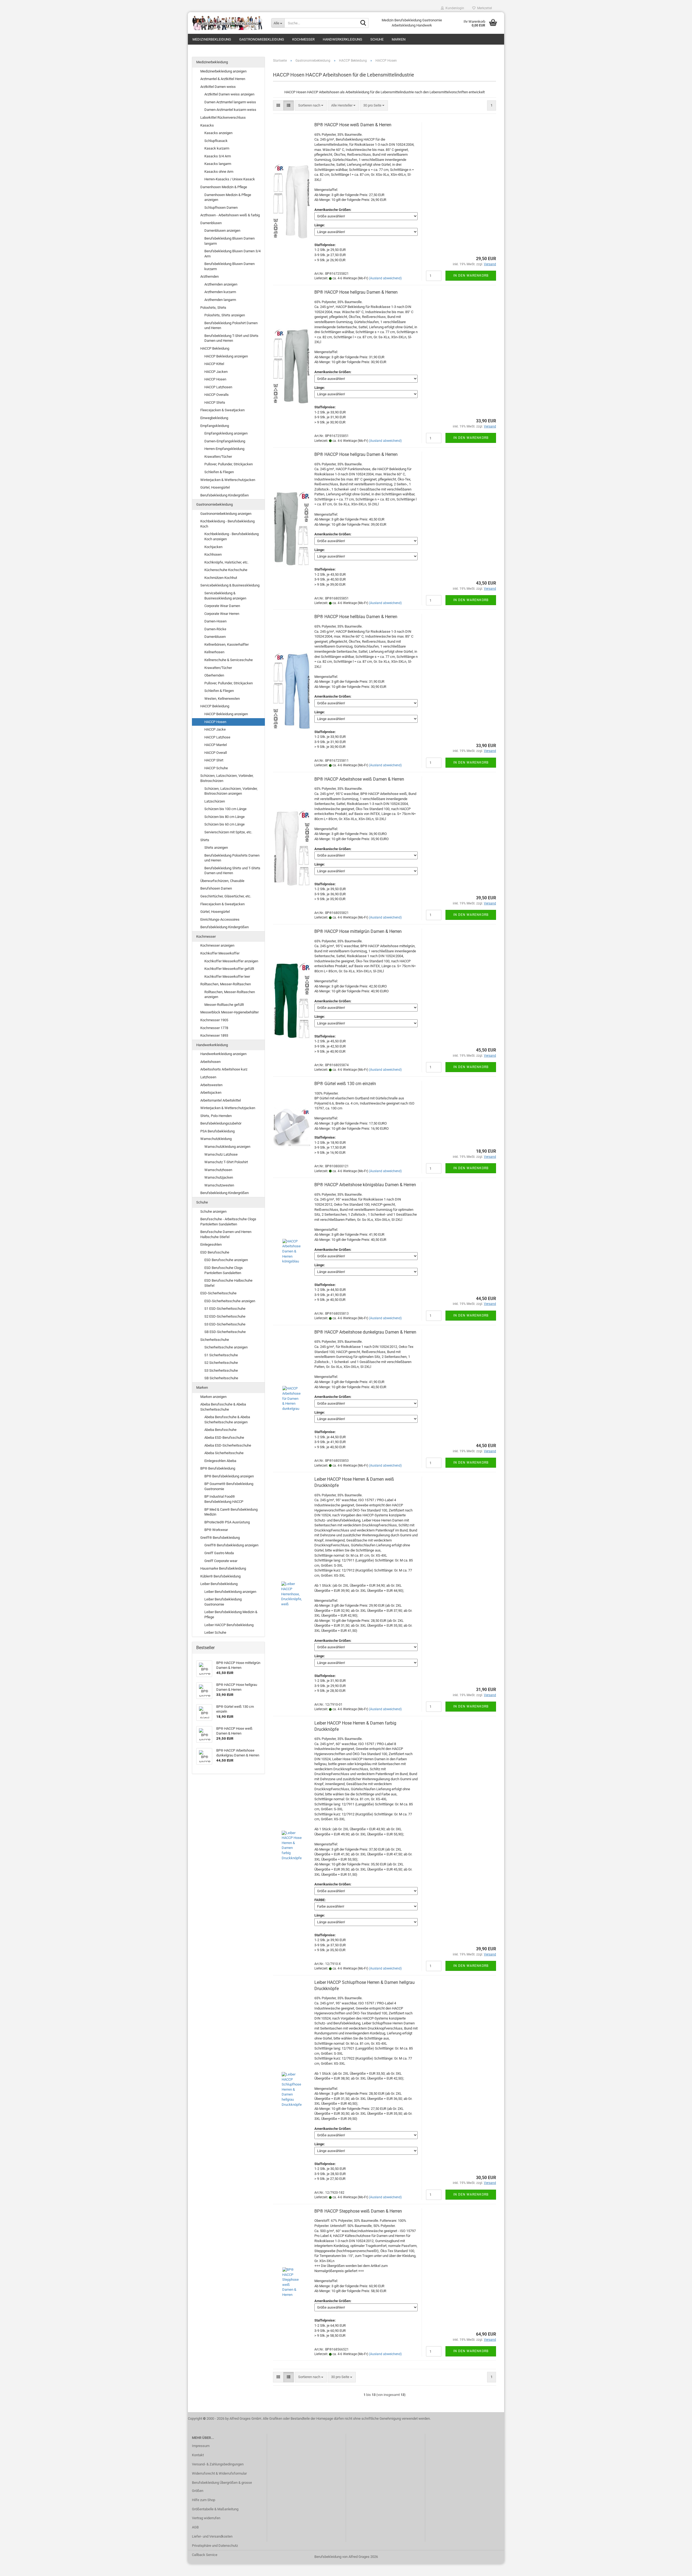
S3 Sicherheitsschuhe (221, 1370)
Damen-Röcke (215, 629)
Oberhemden (214, 675)
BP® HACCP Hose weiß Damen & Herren (353, 125)
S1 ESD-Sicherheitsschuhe (225, 1309)
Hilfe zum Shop (204, 2500)
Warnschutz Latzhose (221, 1154)
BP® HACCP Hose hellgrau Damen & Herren (356, 292)
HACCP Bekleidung (215, 348)
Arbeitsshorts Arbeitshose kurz (224, 1069)
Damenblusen (211, 223)
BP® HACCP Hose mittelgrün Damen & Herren (358, 931)
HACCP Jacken (216, 372)
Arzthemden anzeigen (221, 284)
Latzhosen (208, 1077)
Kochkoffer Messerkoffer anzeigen (231, 961)
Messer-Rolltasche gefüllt (224, 1005)
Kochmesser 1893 (214, 1035)
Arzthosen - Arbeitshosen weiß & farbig (230, 215)
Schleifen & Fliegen (219, 472)
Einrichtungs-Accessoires (220, 919)
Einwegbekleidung (214, 418)
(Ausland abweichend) (385, 278)
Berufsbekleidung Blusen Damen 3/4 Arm (232, 254)
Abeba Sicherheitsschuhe (224, 1453)
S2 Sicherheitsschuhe (221, 1363)
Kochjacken (213, 547)
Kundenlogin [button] (454, 8)
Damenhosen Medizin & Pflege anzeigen (228, 197)
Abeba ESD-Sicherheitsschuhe (228, 1445)
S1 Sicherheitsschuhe (221, 1355)
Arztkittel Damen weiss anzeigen (229, 94)
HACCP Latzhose (217, 737)
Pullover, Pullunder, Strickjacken (229, 464)
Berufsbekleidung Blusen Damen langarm (229, 241)
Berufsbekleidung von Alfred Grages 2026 (346, 2557)
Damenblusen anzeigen (222, 231)
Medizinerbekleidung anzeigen (223, 71)
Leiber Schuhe (215, 1632)
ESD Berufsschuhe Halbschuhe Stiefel (228, 1283)
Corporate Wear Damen (222, 606)
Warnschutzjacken (219, 1177)
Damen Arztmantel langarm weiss (230, 102)
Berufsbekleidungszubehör (221, 1123)
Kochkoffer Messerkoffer (220, 953)
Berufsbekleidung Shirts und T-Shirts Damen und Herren (232, 871)
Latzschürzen (215, 801)
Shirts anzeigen (216, 848)
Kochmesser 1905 (214, 1020)
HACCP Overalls (217, 395)
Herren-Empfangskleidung (224, 449)
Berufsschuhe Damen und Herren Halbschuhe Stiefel (226, 1234)
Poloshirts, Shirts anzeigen (225, 315)
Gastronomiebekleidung (262, 39)
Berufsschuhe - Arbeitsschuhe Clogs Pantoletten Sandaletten (228, 1222)
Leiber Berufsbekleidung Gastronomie (223, 1602)
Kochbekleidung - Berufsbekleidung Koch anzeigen (232, 536)
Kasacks (207, 125)
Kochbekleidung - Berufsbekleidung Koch (227, 524)
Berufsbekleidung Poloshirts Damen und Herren (232, 858)
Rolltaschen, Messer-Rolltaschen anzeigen (230, 994)
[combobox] (311, 106)
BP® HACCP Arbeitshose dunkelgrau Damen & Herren (365, 1332)
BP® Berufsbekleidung (218, 1468)
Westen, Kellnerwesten (222, 699)
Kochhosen (213, 554)
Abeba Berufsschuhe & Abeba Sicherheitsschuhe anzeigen (227, 1420)
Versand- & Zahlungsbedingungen (218, 2464)
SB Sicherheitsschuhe (221, 1378)
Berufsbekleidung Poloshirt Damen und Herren (231, 326)
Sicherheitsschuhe (215, 1340)
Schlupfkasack (216, 141)
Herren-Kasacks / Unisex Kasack (230, 179)
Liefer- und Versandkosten (212, 2536)
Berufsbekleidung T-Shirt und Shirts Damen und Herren (231, 338)
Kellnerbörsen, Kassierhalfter (227, 644)
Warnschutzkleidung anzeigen (227, 1147)
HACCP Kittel (214, 364)
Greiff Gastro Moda (219, 1553)
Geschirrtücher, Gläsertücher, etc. (226, 896)
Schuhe (377, 39)
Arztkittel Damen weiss (218, 87)
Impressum (201, 2446)
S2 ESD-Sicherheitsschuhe (225, 1316)
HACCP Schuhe (216, 768)
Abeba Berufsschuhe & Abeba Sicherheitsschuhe (223, 1407)
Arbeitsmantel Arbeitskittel (221, 1100)
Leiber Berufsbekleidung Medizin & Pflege (231, 1614)
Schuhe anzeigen (213, 1211)
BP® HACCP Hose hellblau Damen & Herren (356, 617)
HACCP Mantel (216, 745)
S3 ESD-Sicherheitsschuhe (225, 1324)
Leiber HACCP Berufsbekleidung (229, 1625)
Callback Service (205, 2555)
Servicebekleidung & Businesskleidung (230, 585)
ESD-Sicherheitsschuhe (218, 1293)
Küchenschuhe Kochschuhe (226, 570)
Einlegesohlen (211, 1244)
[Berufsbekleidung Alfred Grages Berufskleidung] (227, 23)
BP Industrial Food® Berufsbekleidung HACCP (224, 1499)
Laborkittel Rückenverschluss (223, 117)
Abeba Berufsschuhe (220, 1430)
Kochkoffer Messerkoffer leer (227, 977)
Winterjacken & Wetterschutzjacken (228, 480)
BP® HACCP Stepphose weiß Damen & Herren (358, 2211)
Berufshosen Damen (216, 888)
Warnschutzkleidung (216, 1139)
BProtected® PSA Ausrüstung (227, 1522)
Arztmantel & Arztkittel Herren (223, 79)
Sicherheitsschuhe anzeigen (226, 1347)
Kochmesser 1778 (214, 1028)
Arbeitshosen (210, 1062)
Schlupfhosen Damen (221, 208)
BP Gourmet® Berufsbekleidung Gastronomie (229, 1486)
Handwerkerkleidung (342, 39)
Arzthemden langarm (220, 300)
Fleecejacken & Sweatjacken (222, 410)
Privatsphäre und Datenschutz (215, 2546)
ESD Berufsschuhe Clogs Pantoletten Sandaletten (224, 1270)
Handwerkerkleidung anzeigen (223, 1054)
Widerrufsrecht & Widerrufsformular (219, 2473)
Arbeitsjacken (211, 1093)
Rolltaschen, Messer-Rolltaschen (226, 984)
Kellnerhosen (214, 652)
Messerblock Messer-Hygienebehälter (229, 1012)
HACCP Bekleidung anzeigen (226, 356)
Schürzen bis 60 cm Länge (224, 824)
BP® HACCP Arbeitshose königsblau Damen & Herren (365, 1185)
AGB (195, 2527)
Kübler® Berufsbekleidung (220, 1576)
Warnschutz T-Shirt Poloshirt (226, 1162)
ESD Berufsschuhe (215, 1252)
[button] (278, 106)
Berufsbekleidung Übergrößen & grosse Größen (222, 2487)
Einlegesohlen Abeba (220, 1461)
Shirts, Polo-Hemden (216, 1116)
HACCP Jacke (215, 729)
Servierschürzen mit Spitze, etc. (228, 832)
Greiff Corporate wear (221, 1561)
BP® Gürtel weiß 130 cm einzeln (345, 1084)
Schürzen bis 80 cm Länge (224, 817)
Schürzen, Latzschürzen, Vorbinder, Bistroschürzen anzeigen (231, 791)
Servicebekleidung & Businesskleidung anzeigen (225, 596)
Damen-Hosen (215, 621)
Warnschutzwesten (219, 1185)
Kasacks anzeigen (218, 133)
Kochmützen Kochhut (221, 578)
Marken (399, 39)
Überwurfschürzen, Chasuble (222, 881)
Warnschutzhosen (218, 1170)
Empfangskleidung (215, 426)
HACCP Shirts (215, 402)
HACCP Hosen (215, 379)
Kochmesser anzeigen (217, 945)
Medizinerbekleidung (212, 39)
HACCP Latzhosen (218, 387)
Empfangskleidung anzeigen (226, 433)
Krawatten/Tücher (218, 457)
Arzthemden (209, 276)
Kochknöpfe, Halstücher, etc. (226, 562)
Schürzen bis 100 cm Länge (225, 809)
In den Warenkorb (471, 276)
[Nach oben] (677, 2568)
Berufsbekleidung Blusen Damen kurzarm (229, 266)
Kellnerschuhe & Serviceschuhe (229, 660)
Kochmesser (303, 39)
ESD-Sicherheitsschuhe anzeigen (230, 1301)
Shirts (205, 840)
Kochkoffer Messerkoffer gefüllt (229, 969)
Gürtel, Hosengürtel (215, 487)
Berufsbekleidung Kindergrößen (224, 495)
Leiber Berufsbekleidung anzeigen (230, 1592)
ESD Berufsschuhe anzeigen (226, 1260)
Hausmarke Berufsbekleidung (223, 1568)
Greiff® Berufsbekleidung (220, 1538)
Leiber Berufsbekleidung (219, 1584)
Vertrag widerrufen (206, 2518)
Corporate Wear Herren (222, 614)
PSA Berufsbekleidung (217, 1131)
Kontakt (198, 2455)
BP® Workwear (216, 1530)
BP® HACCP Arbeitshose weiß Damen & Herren (359, 779)
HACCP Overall (216, 753)
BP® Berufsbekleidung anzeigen (229, 1476)
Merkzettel (484, 8)
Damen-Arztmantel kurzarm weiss (230, 110)
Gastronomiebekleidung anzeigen (226, 514)
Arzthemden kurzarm (220, 292)
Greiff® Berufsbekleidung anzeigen (231, 1545)
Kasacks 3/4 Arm (218, 156)
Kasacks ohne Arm (219, 172)
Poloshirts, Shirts (213, 308)
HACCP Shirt (214, 760)
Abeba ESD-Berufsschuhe (224, 1438)
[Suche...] (363, 23)
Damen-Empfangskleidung (225, 441)
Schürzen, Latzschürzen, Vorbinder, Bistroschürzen (227, 778)
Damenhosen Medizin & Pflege (224, 187)
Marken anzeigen (213, 1397)
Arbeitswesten (211, 1085)
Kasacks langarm (218, 164)
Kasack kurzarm (217, 148)
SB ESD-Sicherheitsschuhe (225, 1332)
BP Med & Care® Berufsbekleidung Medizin (231, 1512)
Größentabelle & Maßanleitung (215, 2509)
